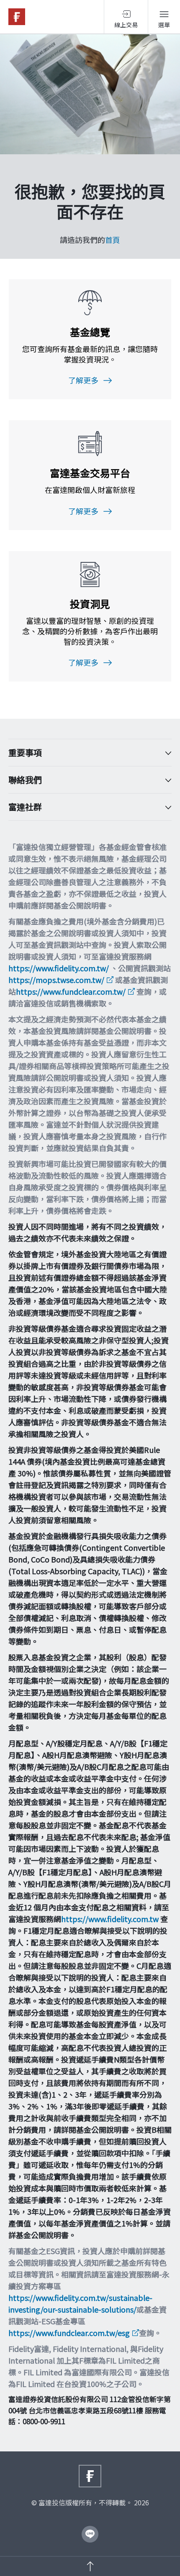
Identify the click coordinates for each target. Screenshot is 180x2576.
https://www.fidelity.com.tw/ (59, 968)
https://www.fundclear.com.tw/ (71, 991)
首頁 (113, 240)
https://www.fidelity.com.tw (110, 1919)
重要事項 (25, 753)
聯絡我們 (25, 780)
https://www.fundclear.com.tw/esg (69, 2333)
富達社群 (25, 807)
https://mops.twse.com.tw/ (56, 980)
